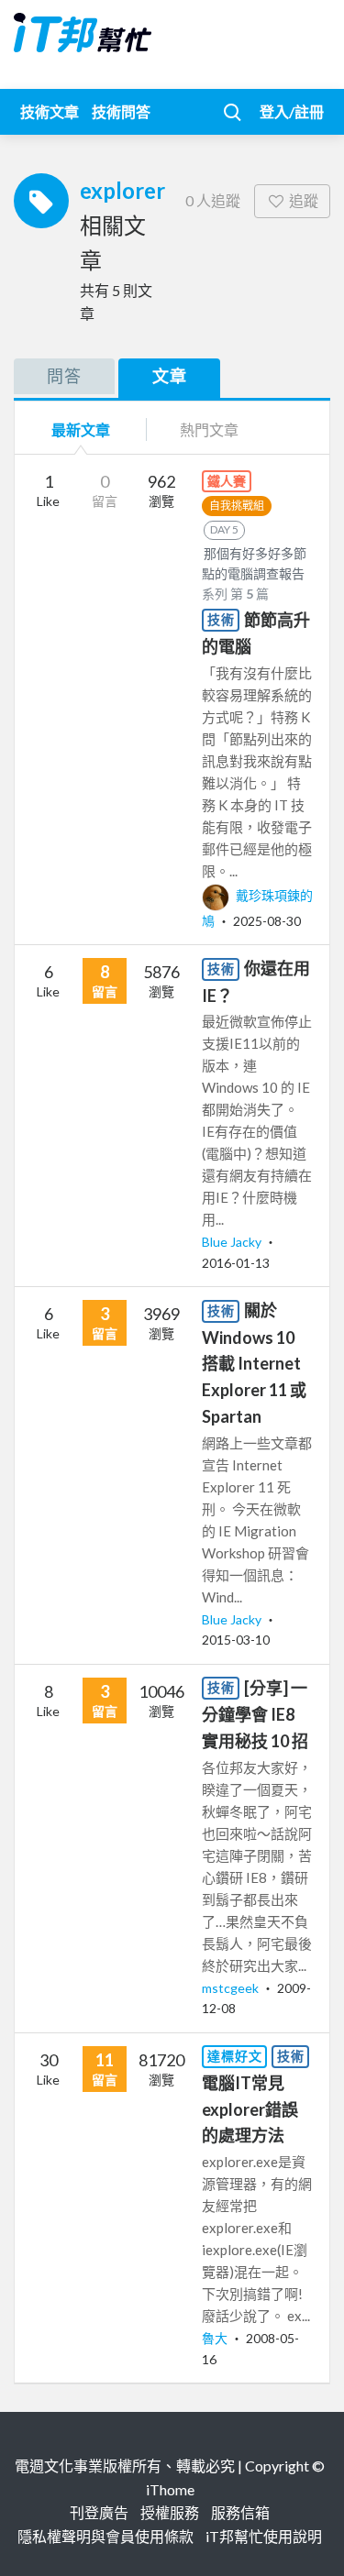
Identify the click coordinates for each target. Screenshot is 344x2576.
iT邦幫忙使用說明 (264, 2536)
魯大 (216, 2338)
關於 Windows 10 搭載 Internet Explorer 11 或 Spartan (254, 1363)
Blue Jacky (233, 1242)
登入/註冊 (292, 111)
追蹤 (304, 200)
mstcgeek (232, 1988)
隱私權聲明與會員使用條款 (105, 2536)
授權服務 (170, 2512)
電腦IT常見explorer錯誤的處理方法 (250, 2109)
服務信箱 (240, 2512)
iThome (170, 2489)
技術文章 (50, 111)
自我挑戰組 (237, 506)
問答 (64, 376)
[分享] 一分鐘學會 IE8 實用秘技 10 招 (255, 1714)
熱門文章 (209, 429)
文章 (170, 376)
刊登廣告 (99, 2512)
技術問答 (121, 111)
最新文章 (81, 429)
